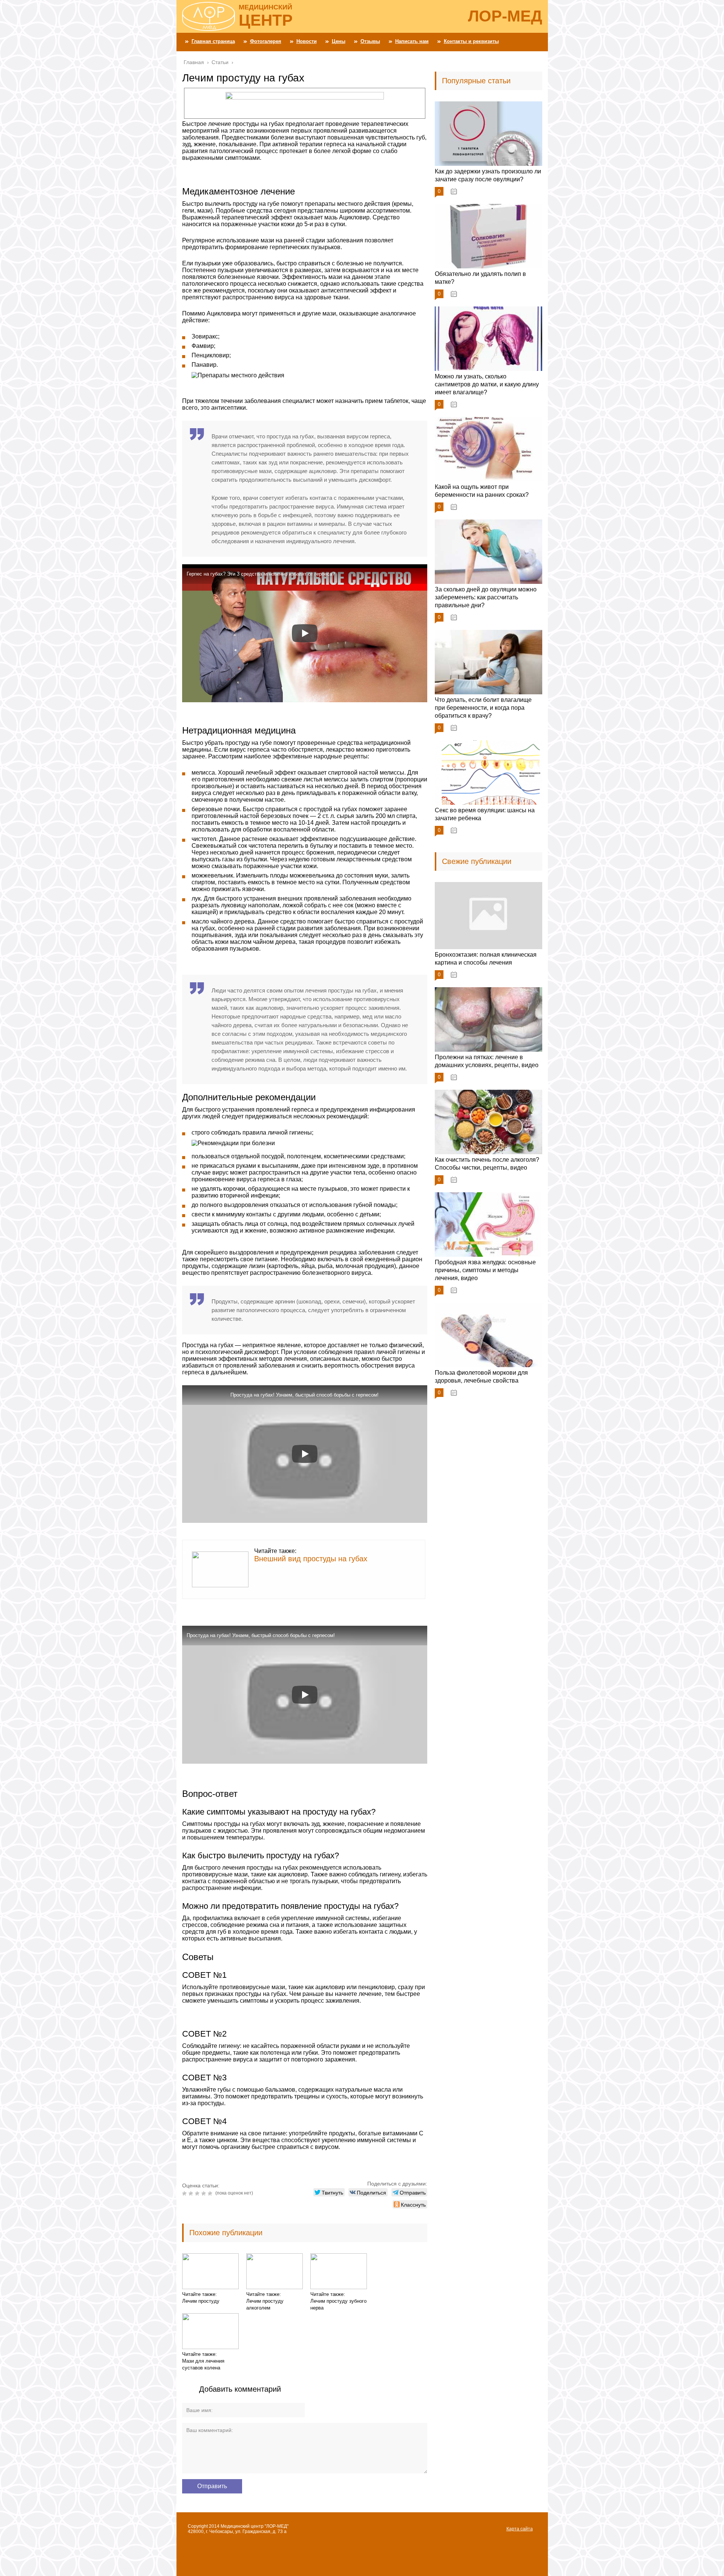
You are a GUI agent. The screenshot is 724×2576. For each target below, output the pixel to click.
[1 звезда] (185, 2193)
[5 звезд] (211, 2193)
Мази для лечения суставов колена (203, 2364)
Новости (307, 41)
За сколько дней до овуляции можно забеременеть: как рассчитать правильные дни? (486, 597)
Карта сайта (520, 2529)
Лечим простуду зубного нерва (338, 2304)
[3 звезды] (198, 2193)
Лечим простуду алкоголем (265, 2304)
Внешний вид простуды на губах (311, 1559)
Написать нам (412, 41)
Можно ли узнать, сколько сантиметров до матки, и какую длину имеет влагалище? (487, 384)
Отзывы (370, 41)
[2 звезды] (192, 2193)
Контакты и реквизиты (471, 41)
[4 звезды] (205, 2193)
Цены (339, 41)
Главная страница (213, 41)
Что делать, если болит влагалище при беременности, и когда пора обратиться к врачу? (483, 708)
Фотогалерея (266, 41)
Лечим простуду (201, 2301)
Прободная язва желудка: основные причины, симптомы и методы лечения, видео (485, 1270)
